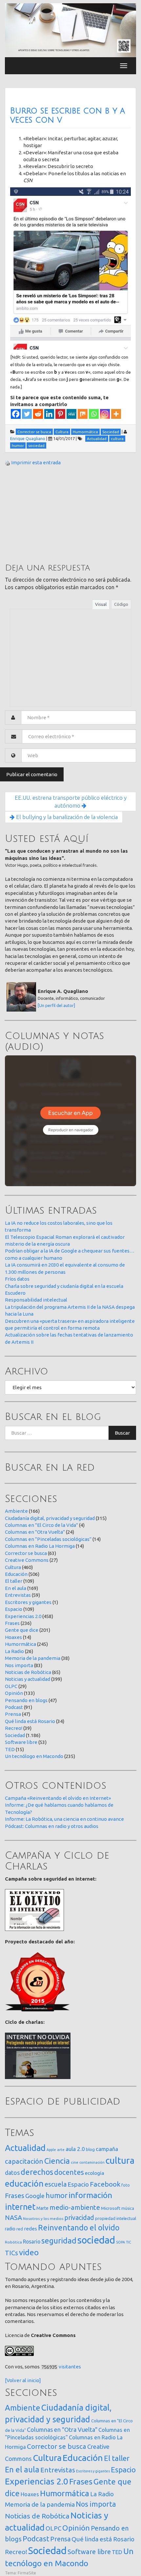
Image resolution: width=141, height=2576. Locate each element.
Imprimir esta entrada (36, 462)
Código (121, 604)
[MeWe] (71, 414)
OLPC (11, 1686)
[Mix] (83, 414)
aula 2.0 (75, 2149)
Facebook (105, 2184)
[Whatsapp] (94, 414)
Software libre (21, 1742)
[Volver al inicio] (23, 2380)
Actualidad (25, 2148)
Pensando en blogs (26, 1700)
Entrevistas (18, 1595)
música (128, 2208)
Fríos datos (17, 1279)
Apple (51, 2150)
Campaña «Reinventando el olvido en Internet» (58, 1798)
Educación (16, 1574)
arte (61, 2150)
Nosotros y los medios (43, 2218)
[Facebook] (16, 414)
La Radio (14, 1651)
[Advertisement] (54, 514)
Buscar (122, 1433)
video (29, 2252)
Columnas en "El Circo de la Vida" (41, 1525)
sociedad (96, 2240)
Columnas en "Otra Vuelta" (35, 1532)
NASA (13, 2218)
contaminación (92, 2162)
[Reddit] (38, 414)
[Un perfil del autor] (56, 1005)
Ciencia (57, 2161)
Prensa (13, 1714)
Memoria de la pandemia (33, 1658)
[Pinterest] (60, 414)
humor (57, 2195)
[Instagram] (105, 414)
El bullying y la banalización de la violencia (66, 817)
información (90, 2195)
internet (20, 2207)
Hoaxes (13, 1637)
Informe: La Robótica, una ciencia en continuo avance (64, 1819)
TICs (11, 2253)
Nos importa (19, 1665)
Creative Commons (27, 1560)
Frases (12, 1623)
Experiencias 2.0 (23, 1616)
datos (12, 2173)
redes (30, 2229)
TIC (129, 2242)
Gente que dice (22, 1630)
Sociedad (15, 1735)
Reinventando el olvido (79, 2227)
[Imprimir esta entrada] (8, 462)
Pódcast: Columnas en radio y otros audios (52, 1826)
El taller (14, 1581)
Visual (101, 604)
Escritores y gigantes (28, 1602)
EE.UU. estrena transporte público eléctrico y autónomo (71, 802)
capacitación (24, 2161)
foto (126, 2185)
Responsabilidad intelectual (36, 1300)
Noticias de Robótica (28, 1672)
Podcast (14, 1707)
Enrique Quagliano (28, 438)
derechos (37, 2172)
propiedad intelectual (116, 2218)
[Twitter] (27, 414)
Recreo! (14, 1728)
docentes (69, 2172)
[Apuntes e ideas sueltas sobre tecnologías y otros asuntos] (70, 30)
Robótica (13, 2242)
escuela (56, 2184)
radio (10, 2229)
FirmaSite (27, 2573)
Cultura (13, 1567)
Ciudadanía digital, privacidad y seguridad (50, 1518)
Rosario (32, 2242)
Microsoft (111, 2208)
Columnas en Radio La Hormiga (40, 1546)
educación (24, 2184)
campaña (107, 2149)
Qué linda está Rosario (30, 1721)
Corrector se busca (26, 1553)
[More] (116, 414)
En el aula (16, 1588)
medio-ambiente (75, 2207)
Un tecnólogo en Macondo (34, 1756)
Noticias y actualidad (28, 1679)
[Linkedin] (49, 414)
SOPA (121, 2242)
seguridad (59, 2241)
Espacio (14, 1609)
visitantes (70, 2367)
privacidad (79, 2218)
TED (10, 1749)
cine (75, 2162)
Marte (42, 2208)
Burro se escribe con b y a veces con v (68, 115)
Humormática (20, 1644)
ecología (95, 2173)
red (20, 2229)
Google (35, 2196)
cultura (120, 2160)
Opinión (14, 1693)
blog (90, 2149)
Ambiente (16, 1511)
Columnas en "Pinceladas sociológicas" (48, 1539)
